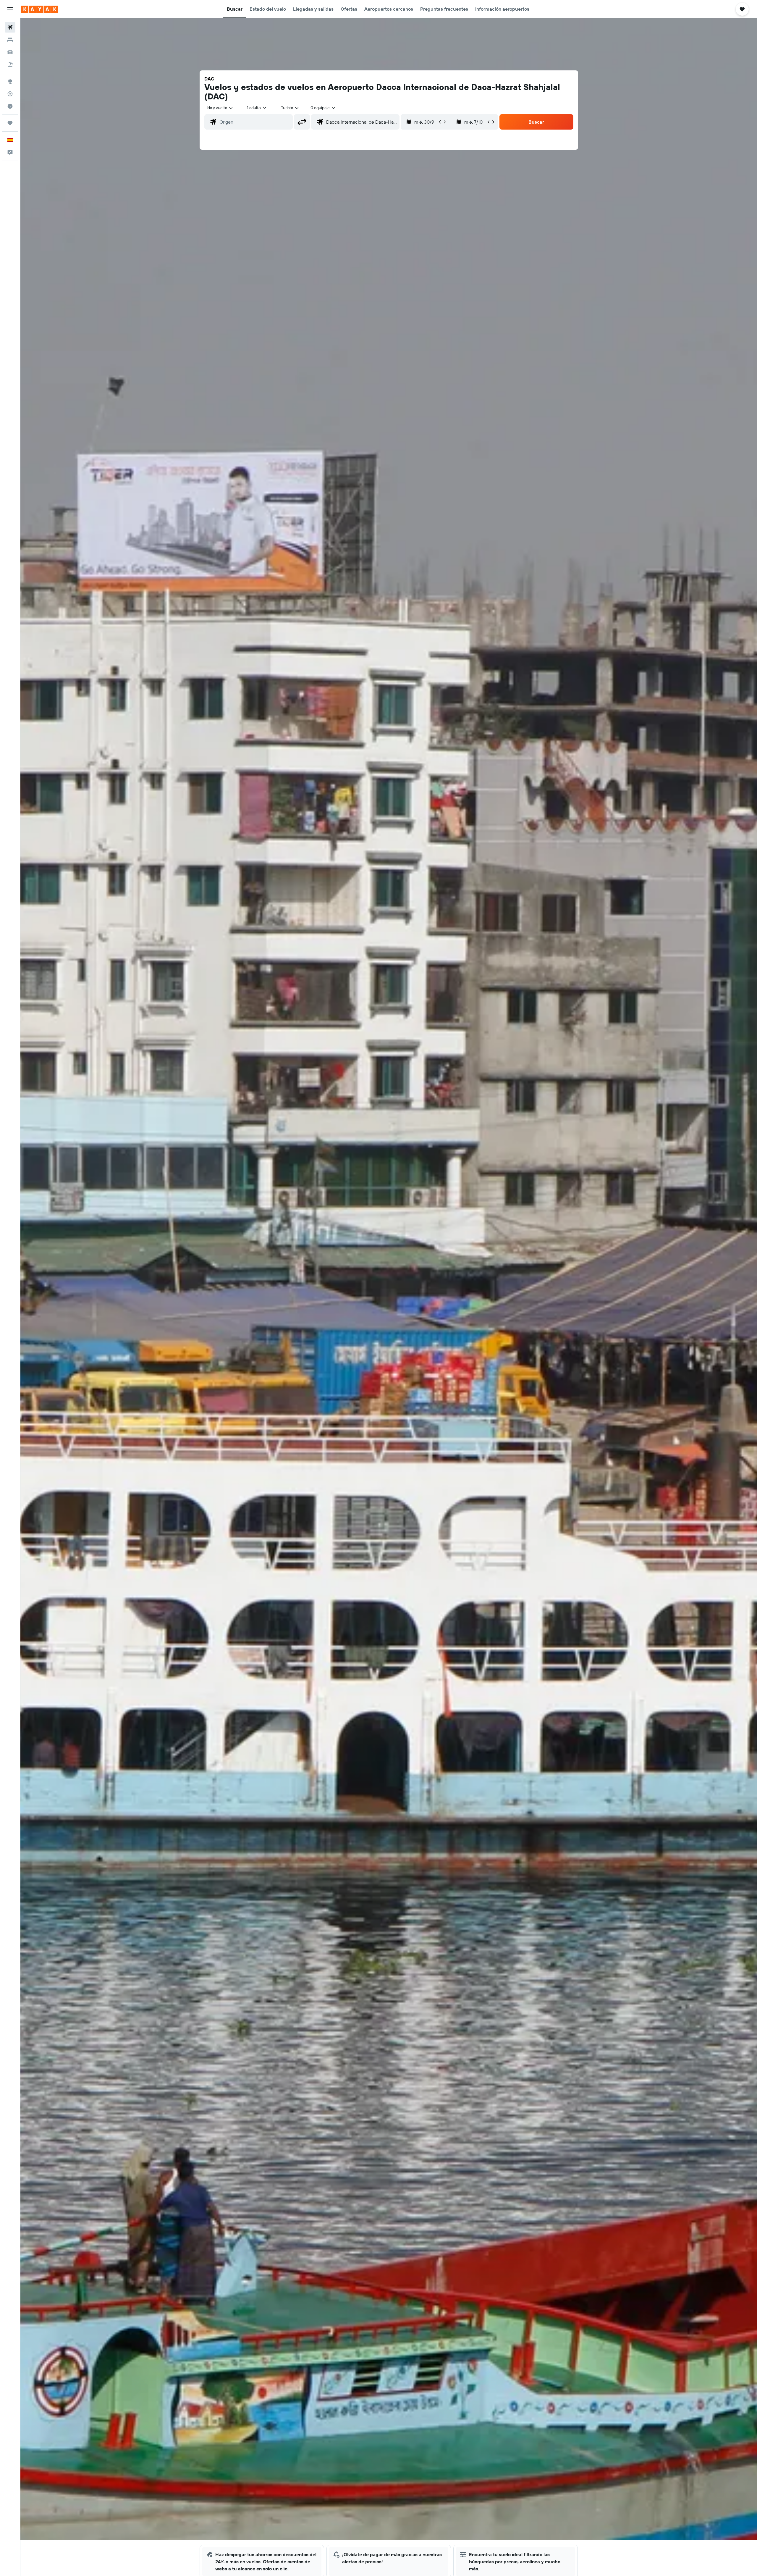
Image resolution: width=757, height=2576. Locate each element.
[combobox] (220, 108)
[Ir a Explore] (10, 81)
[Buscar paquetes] (10, 64)
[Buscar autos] (10, 52)
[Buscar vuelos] (10, 27)
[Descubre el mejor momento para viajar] (10, 106)
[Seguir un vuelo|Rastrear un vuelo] (10, 94)
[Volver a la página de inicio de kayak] (40, 9)
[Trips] (10, 123)
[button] (10, 9)
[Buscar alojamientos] (10, 40)
